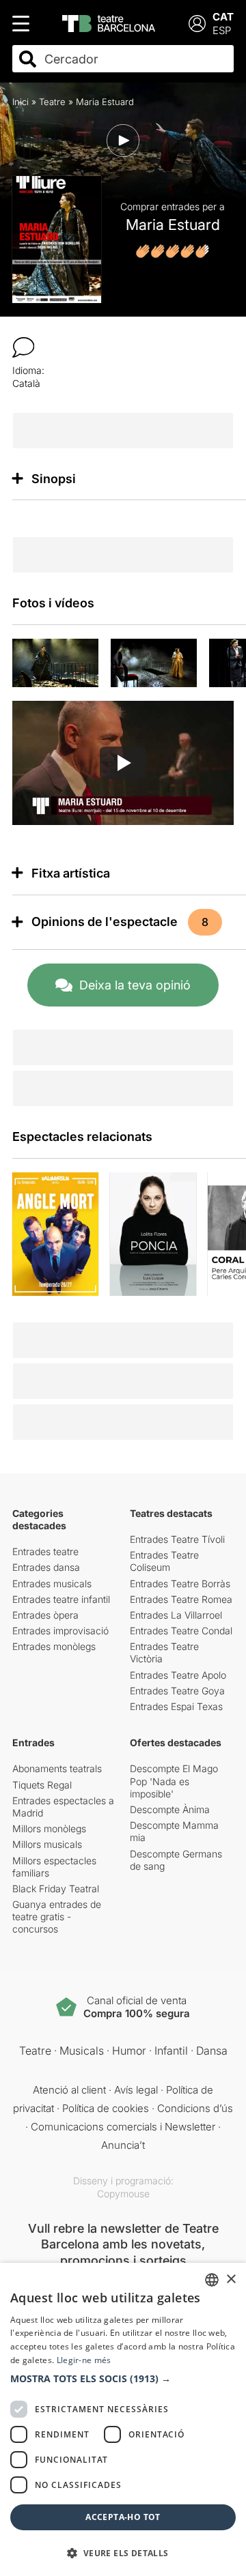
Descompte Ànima (170, 1809)
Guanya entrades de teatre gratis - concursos (57, 1916)
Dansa (212, 2051)
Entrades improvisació (60, 1631)
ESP (222, 30)
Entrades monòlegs (54, 1646)
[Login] (197, 24)
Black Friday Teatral (56, 1888)
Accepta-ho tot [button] (123, 2517)
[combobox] (135, 59)
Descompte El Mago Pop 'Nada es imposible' (174, 1781)
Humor (129, 2051)
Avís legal (136, 2090)
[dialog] (123, 2419)
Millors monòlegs (49, 1828)
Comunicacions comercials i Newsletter (123, 2127)
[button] (123, 2379)
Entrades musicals (52, 1583)
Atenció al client (69, 2090)
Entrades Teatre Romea (181, 1599)
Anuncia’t (123, 2145)
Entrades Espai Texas (176, 1706)
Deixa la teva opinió (135, 985)
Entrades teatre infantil (61, 1599)
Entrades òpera (45, 1615)
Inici (20, 102)
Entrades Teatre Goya (177, 1691)
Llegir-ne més (84, 2360)
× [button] (231, 2280)
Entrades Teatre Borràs (180, 1583)
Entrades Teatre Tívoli (177, 1539)
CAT (223, 17)
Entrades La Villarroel (176, 1615)
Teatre (52, 102)
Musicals (82, 2051)
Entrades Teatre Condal (181, 1631)
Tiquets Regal (42, 1785)
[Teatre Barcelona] (109, 24)
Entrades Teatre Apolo (178, 1675)
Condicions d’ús (195, 2108)
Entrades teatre (45, 1551)
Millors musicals (47, 1844)
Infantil (171, 2051)
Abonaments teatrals (57, 1768)
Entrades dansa (46, 1567)
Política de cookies (106, 2108)
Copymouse (123, 2194)
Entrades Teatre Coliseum (164, 1561)
